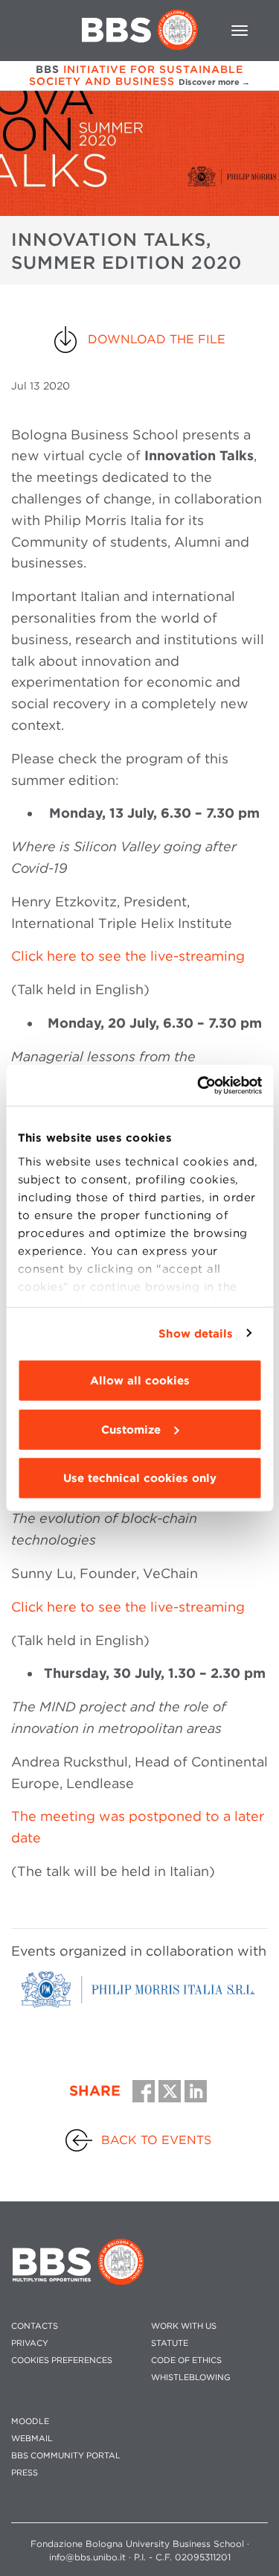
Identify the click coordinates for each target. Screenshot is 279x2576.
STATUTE (170, 2343)
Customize (131, 1429)
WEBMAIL (32, 2439)
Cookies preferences (62, 2360)
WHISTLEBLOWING (191, 2378)
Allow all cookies (140, 1381)
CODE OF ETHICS (186, 2360)
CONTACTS (35, 2326)
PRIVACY (30, 2343)
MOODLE (30, 2421)
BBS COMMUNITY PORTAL (66, 2456)
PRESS (25, 2473)
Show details (196, 1333)
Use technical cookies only (140, 1478)
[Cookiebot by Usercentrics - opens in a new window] (199, 1085)
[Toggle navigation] (240, 31)
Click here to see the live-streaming (128, 956)
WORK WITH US (184, 2326)
